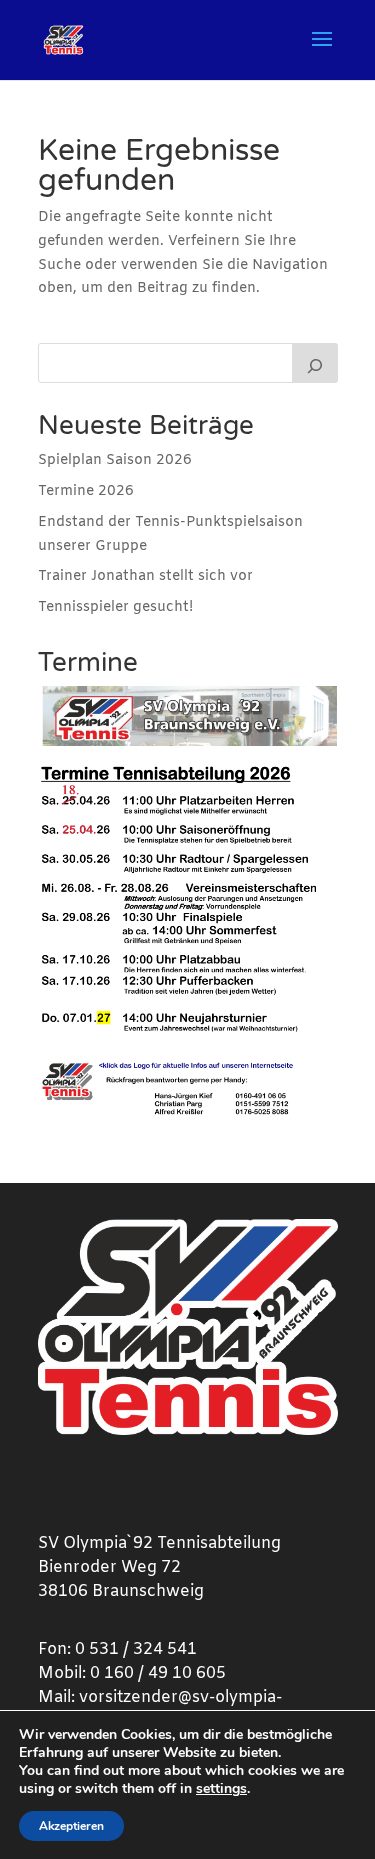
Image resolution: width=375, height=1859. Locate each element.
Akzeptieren (71, 1826)
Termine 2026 (86, 491)
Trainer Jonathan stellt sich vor (145, 576)
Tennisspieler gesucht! (115, 607)
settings (221, 1789)
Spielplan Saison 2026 (115, 460)
